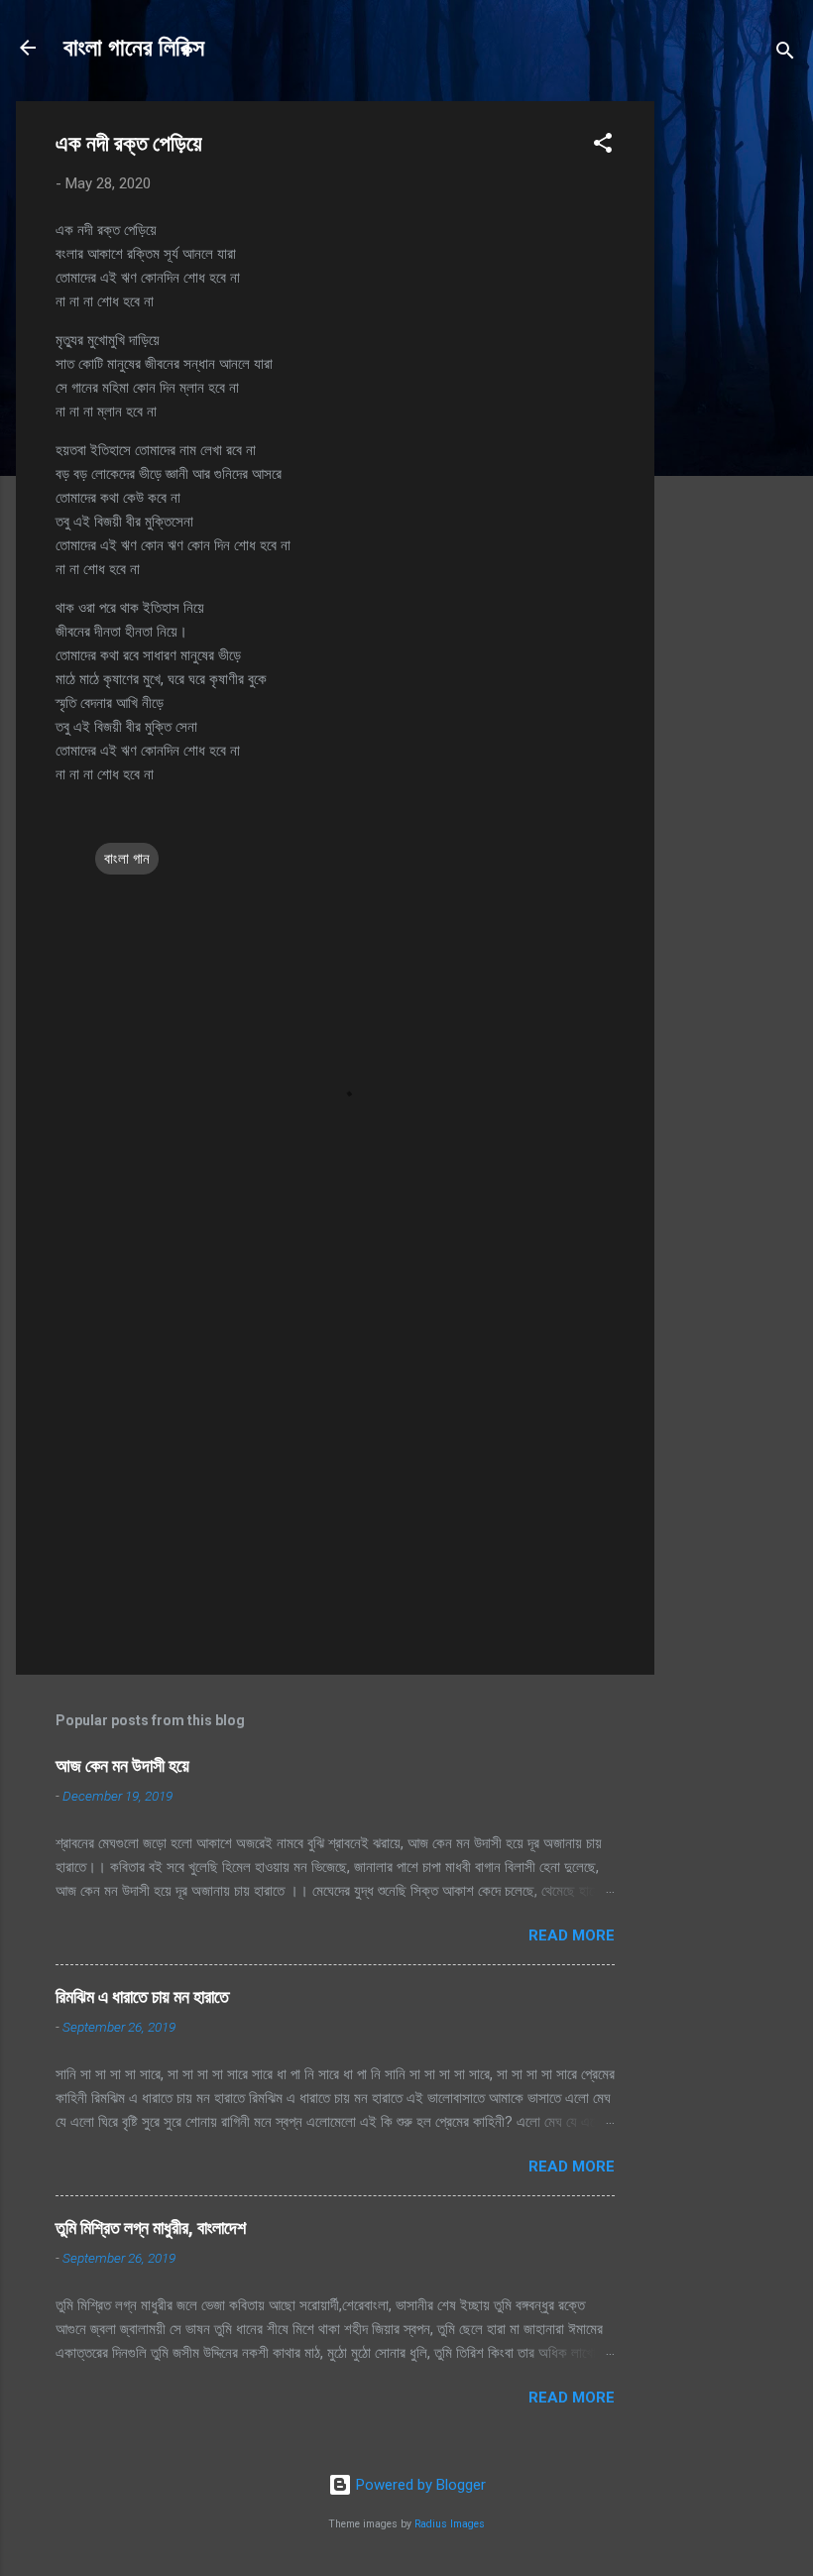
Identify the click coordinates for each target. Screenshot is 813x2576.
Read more (572, 1935)
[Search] (785, 54)
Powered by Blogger (419, 2485)
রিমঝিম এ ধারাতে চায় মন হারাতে (142, 1996)
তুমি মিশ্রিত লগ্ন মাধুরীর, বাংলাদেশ (151, 2227)
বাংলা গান (127, 859)
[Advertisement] (734, 399)
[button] (603, 146)
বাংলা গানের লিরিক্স (134, 48)
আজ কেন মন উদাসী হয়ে (122, 1765)
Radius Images (450, 2524)
